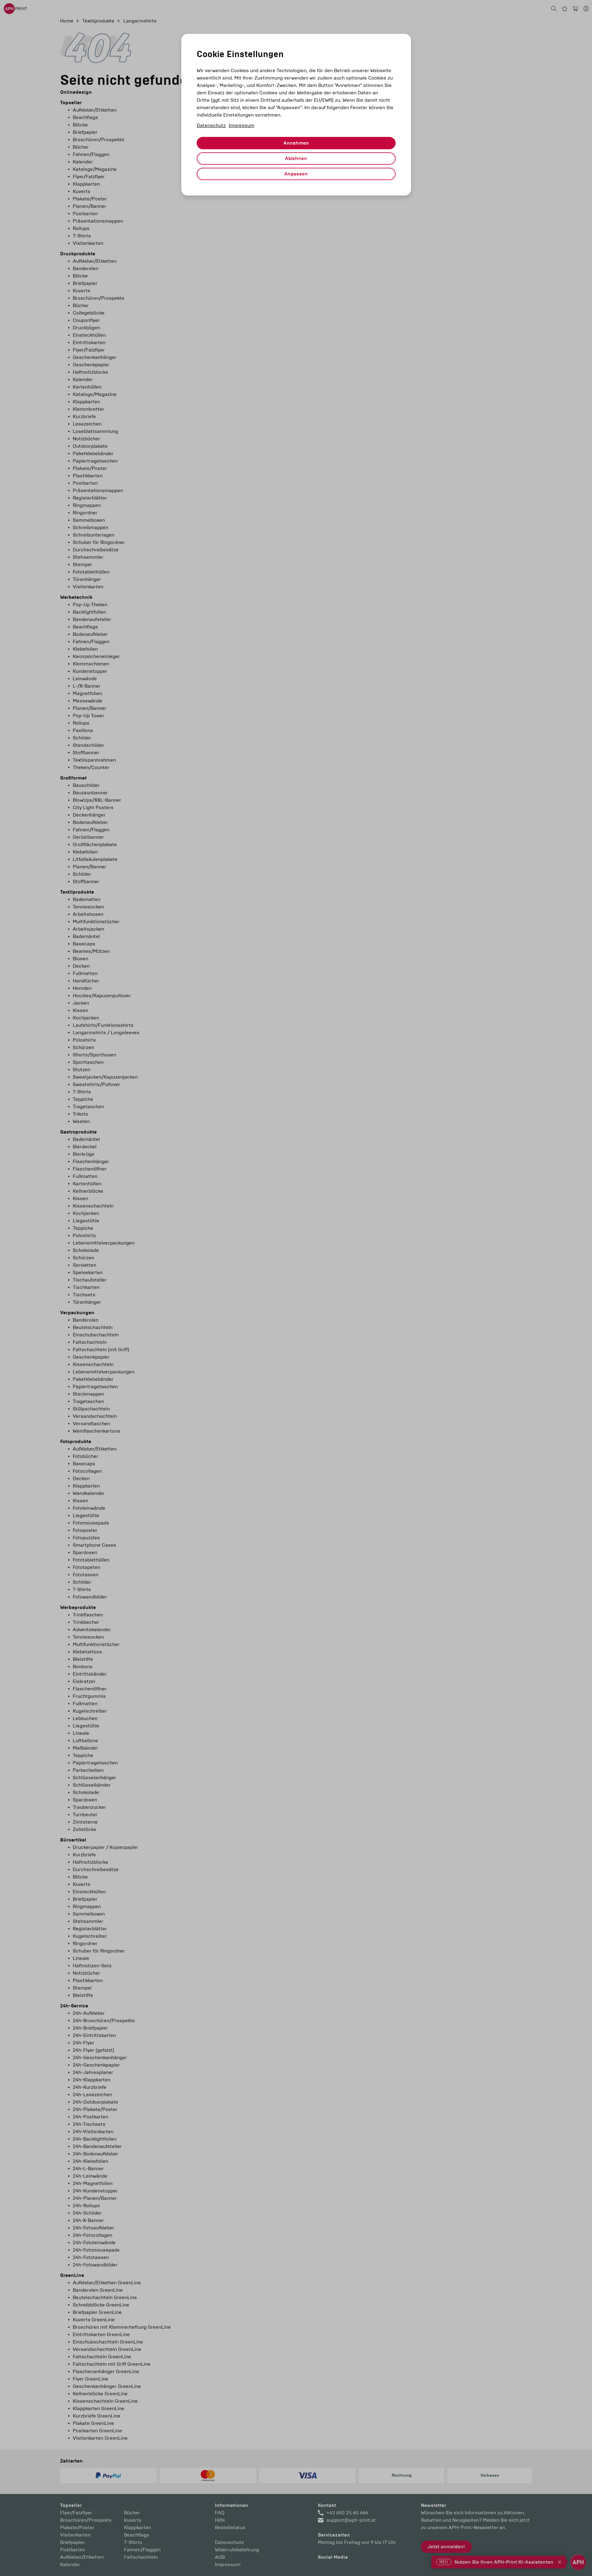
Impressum (242, 125)
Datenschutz (211, 125)
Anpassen (296, 174)
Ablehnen (296, 158)
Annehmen (296, 143)
